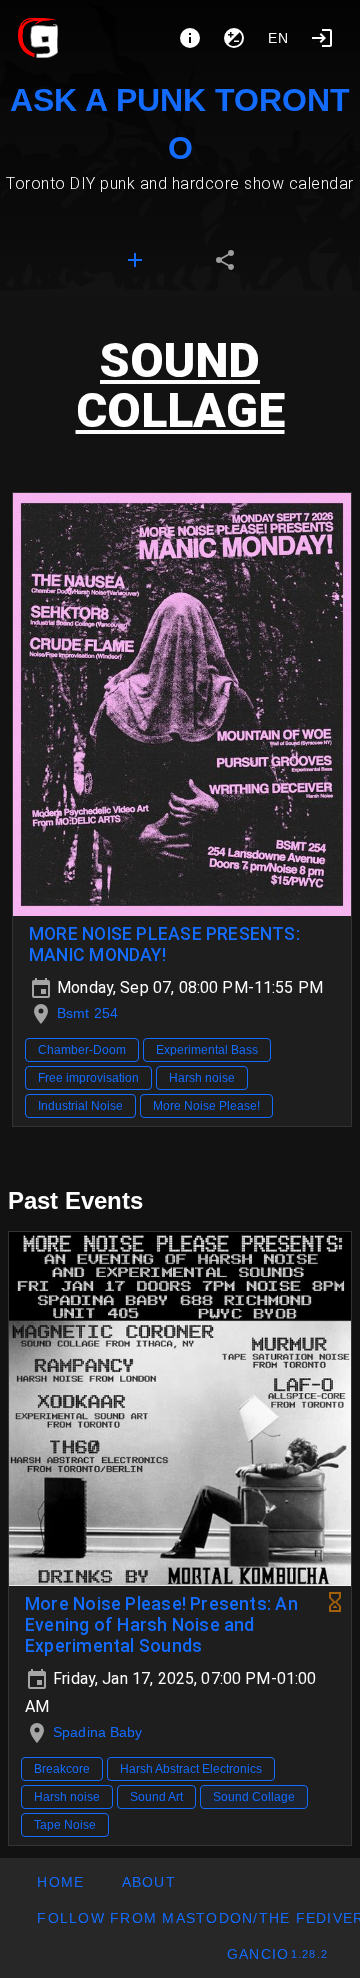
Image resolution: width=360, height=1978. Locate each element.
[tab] (135, 260)
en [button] (279, 38)
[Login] (322, 38)
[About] (190, 38)
